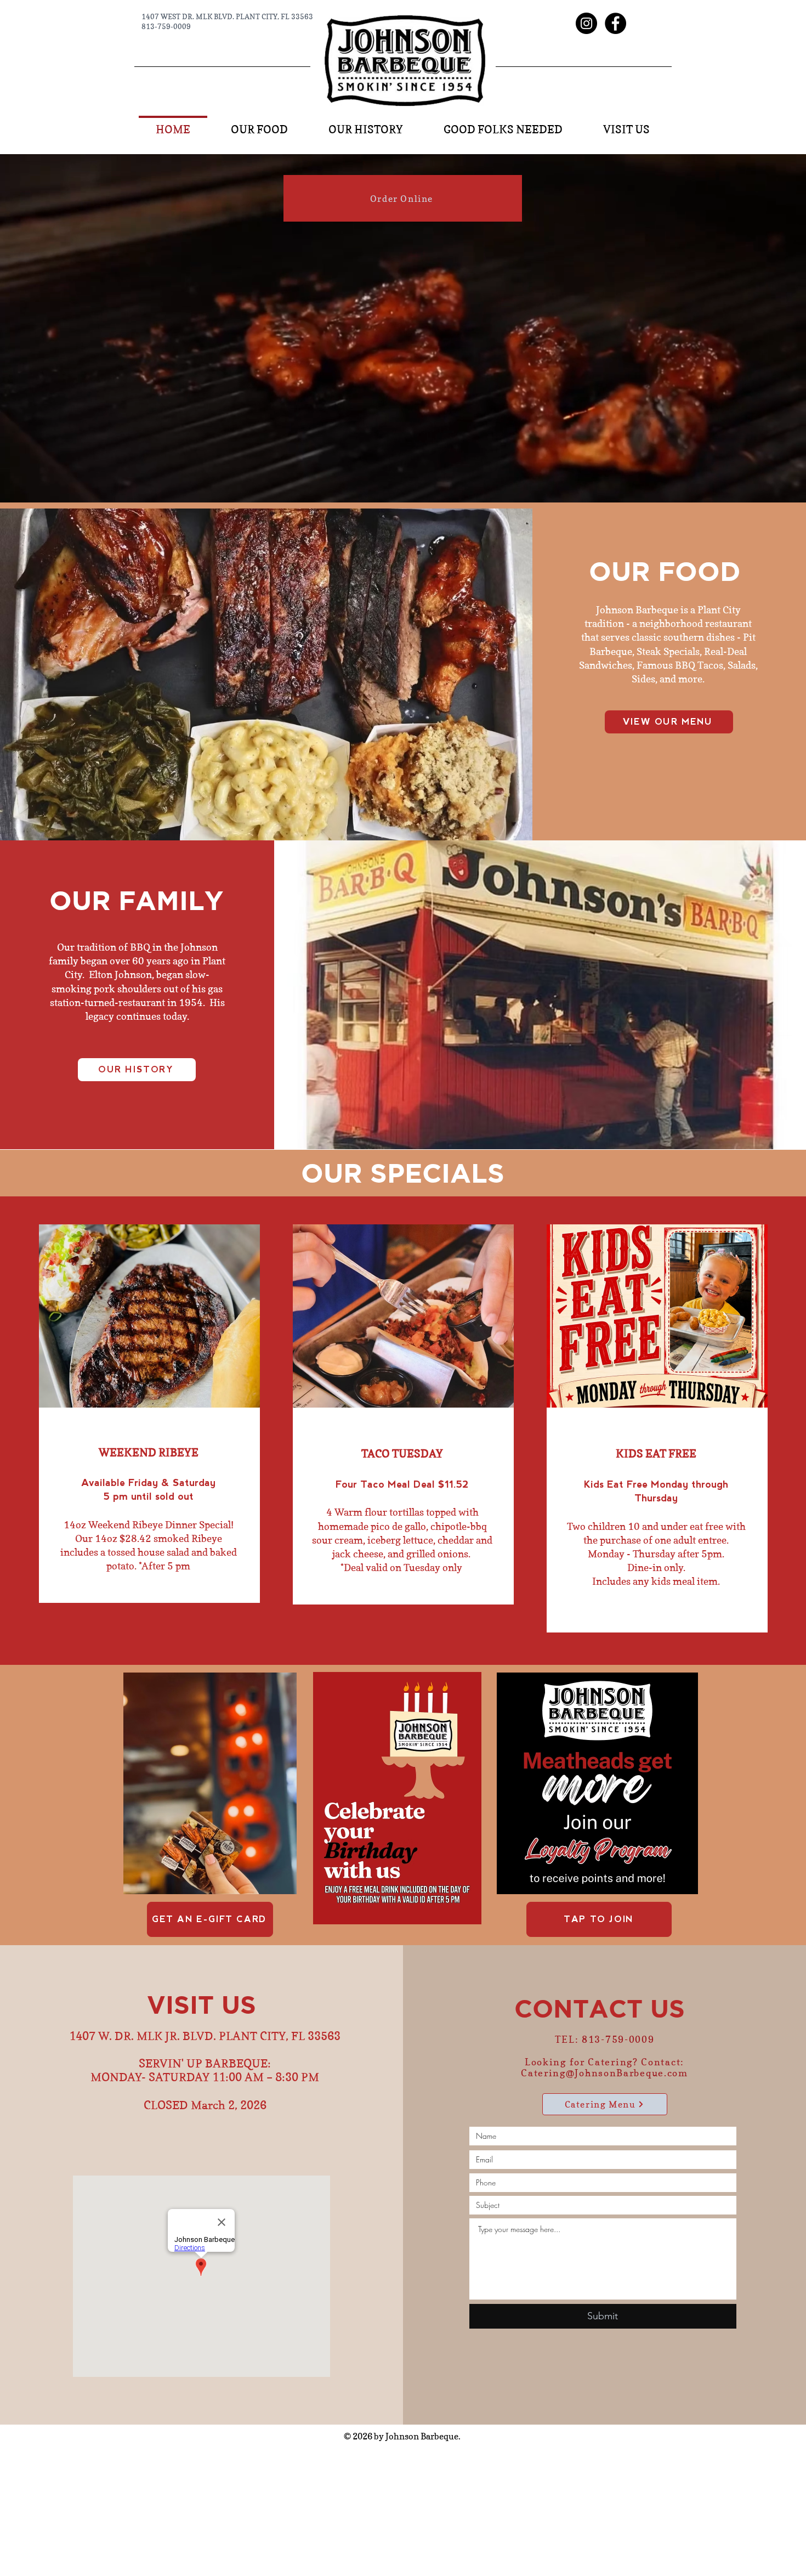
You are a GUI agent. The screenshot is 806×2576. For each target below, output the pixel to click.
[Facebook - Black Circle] (615, 23)
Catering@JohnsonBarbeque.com (604, 2073)
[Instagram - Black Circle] (586, 23)
